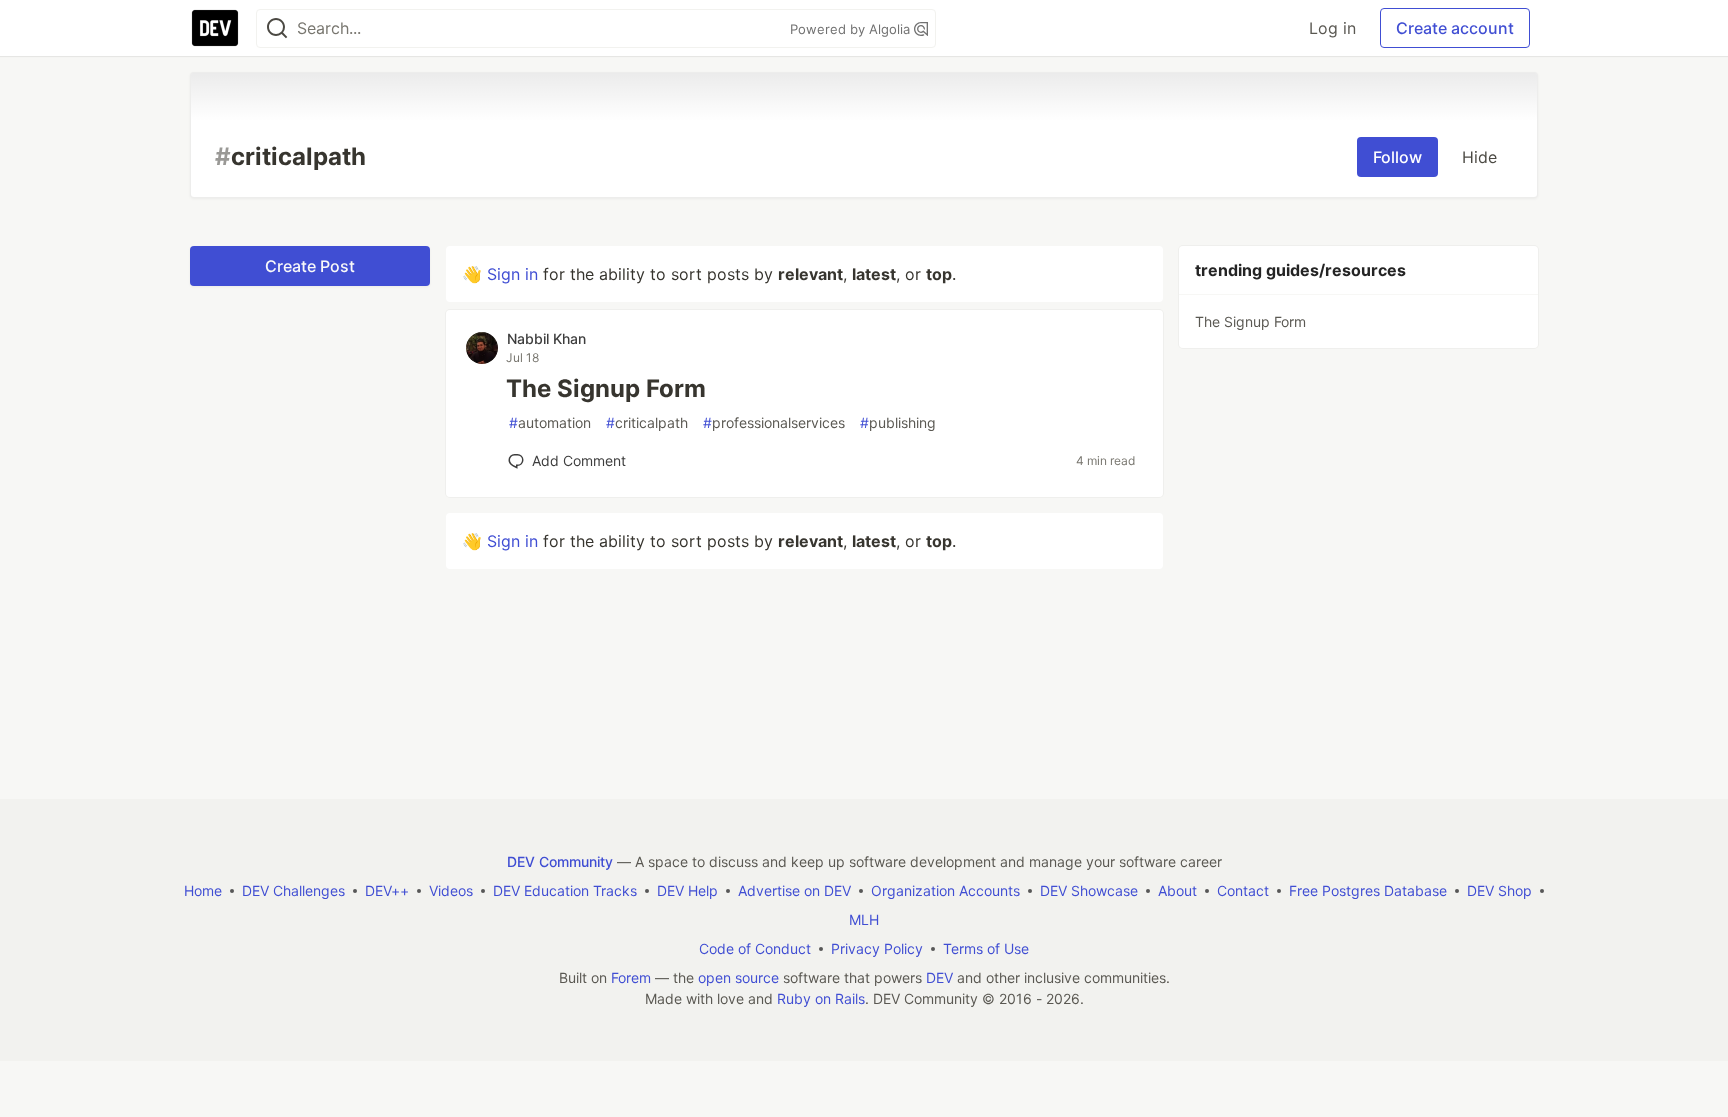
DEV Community (560, 861)
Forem (631, 977)
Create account (1455, 28)
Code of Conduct (755, 948)
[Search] (277, 28)
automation (550, 422)
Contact (1243, 890)
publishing (898, 422)
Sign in (512, 274)
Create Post (310, 266)
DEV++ (387, 890)
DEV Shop (1499, 890)
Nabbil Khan (546, 338)
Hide (1479, 157)
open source (738, 977)
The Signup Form (606, 388)
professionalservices (774, 422)
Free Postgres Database (1368, 890)
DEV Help (687, 890)
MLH (864, 919)
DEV (939, 977)
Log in (1332, 28)
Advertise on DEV (794, 890)
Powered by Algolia (852, 29)
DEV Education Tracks (565, 890)
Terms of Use (986, 948)
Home (203, 890)
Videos (451, 890)
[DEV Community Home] (215, 28)
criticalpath (647, 422)
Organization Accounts (945, 890)
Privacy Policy (877, 948)
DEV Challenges (293, 890)
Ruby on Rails (821, 998)
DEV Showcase (1089, 890)
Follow (1397, 157)
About (1177, 890)
